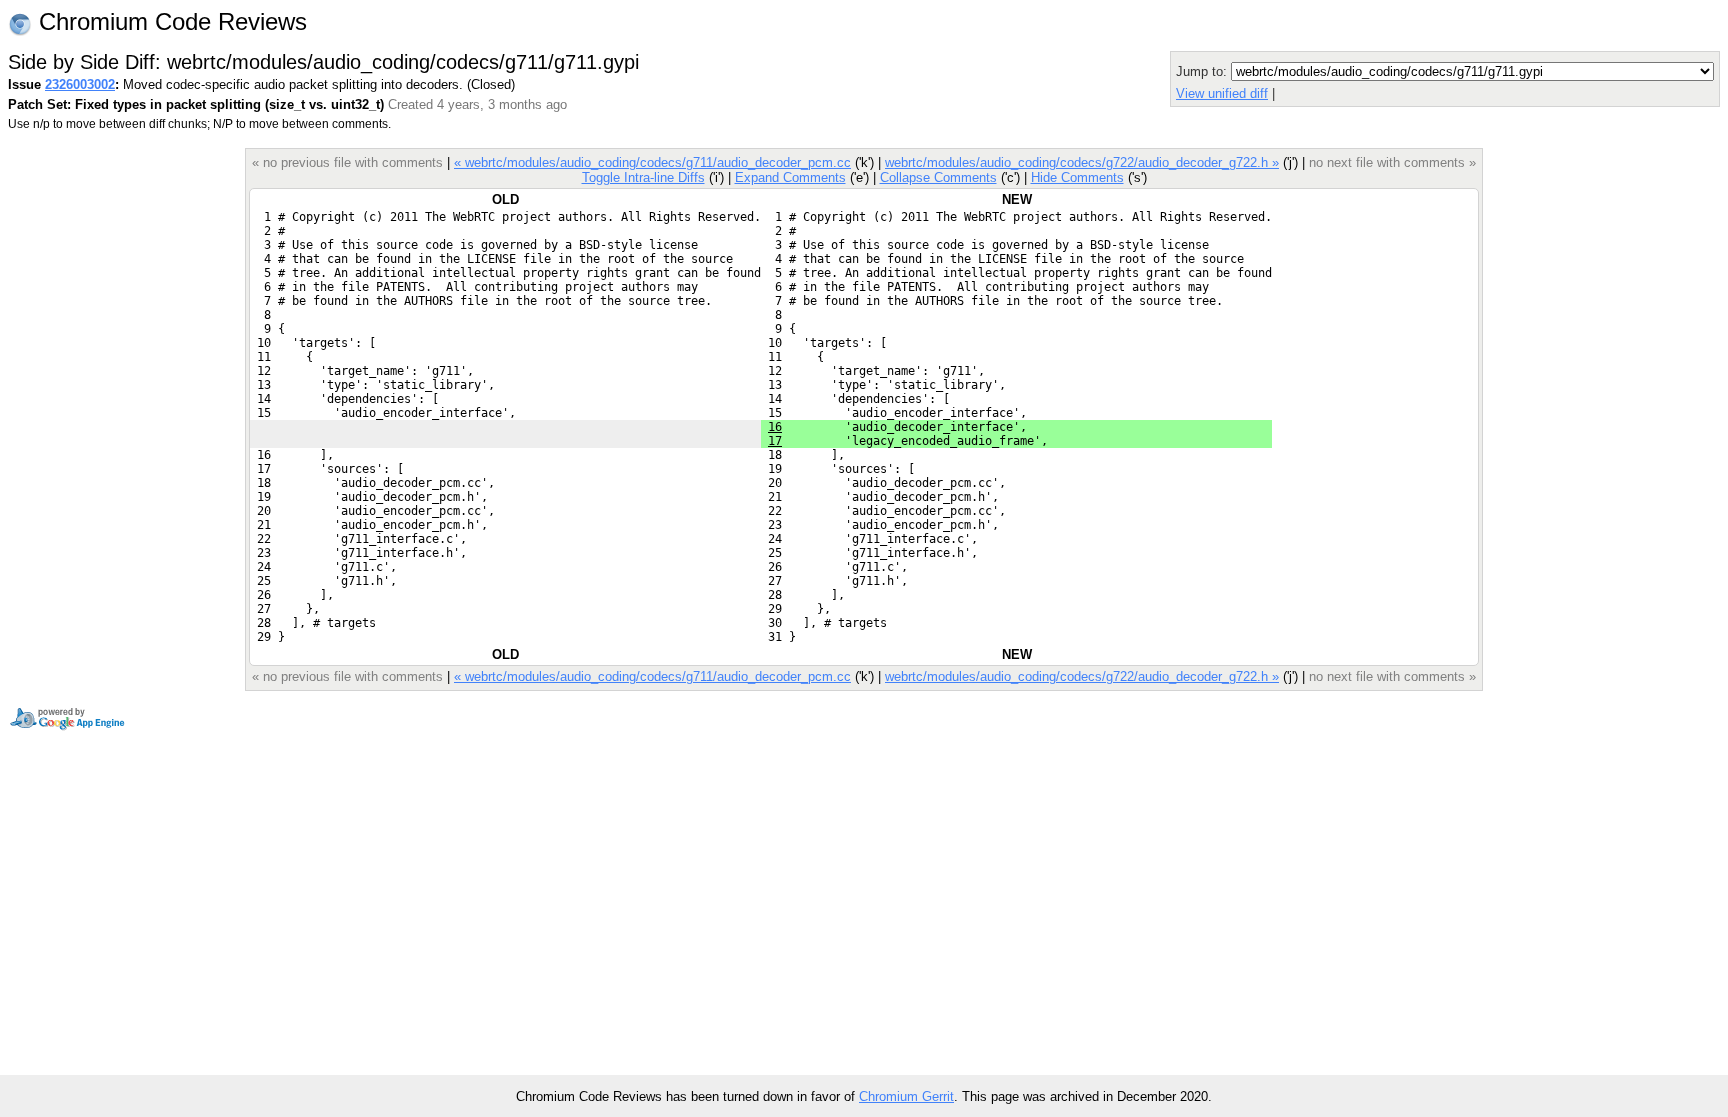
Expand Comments (790, 177)
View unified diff (1222, 93)
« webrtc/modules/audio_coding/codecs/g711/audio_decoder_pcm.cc (652, 162)
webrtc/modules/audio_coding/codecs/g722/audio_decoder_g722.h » (1082, 162)
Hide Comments (1077, 177)
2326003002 (80, 84)
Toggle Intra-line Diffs (643, 177)
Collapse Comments (938, 177)
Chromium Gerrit (906, 1096)
